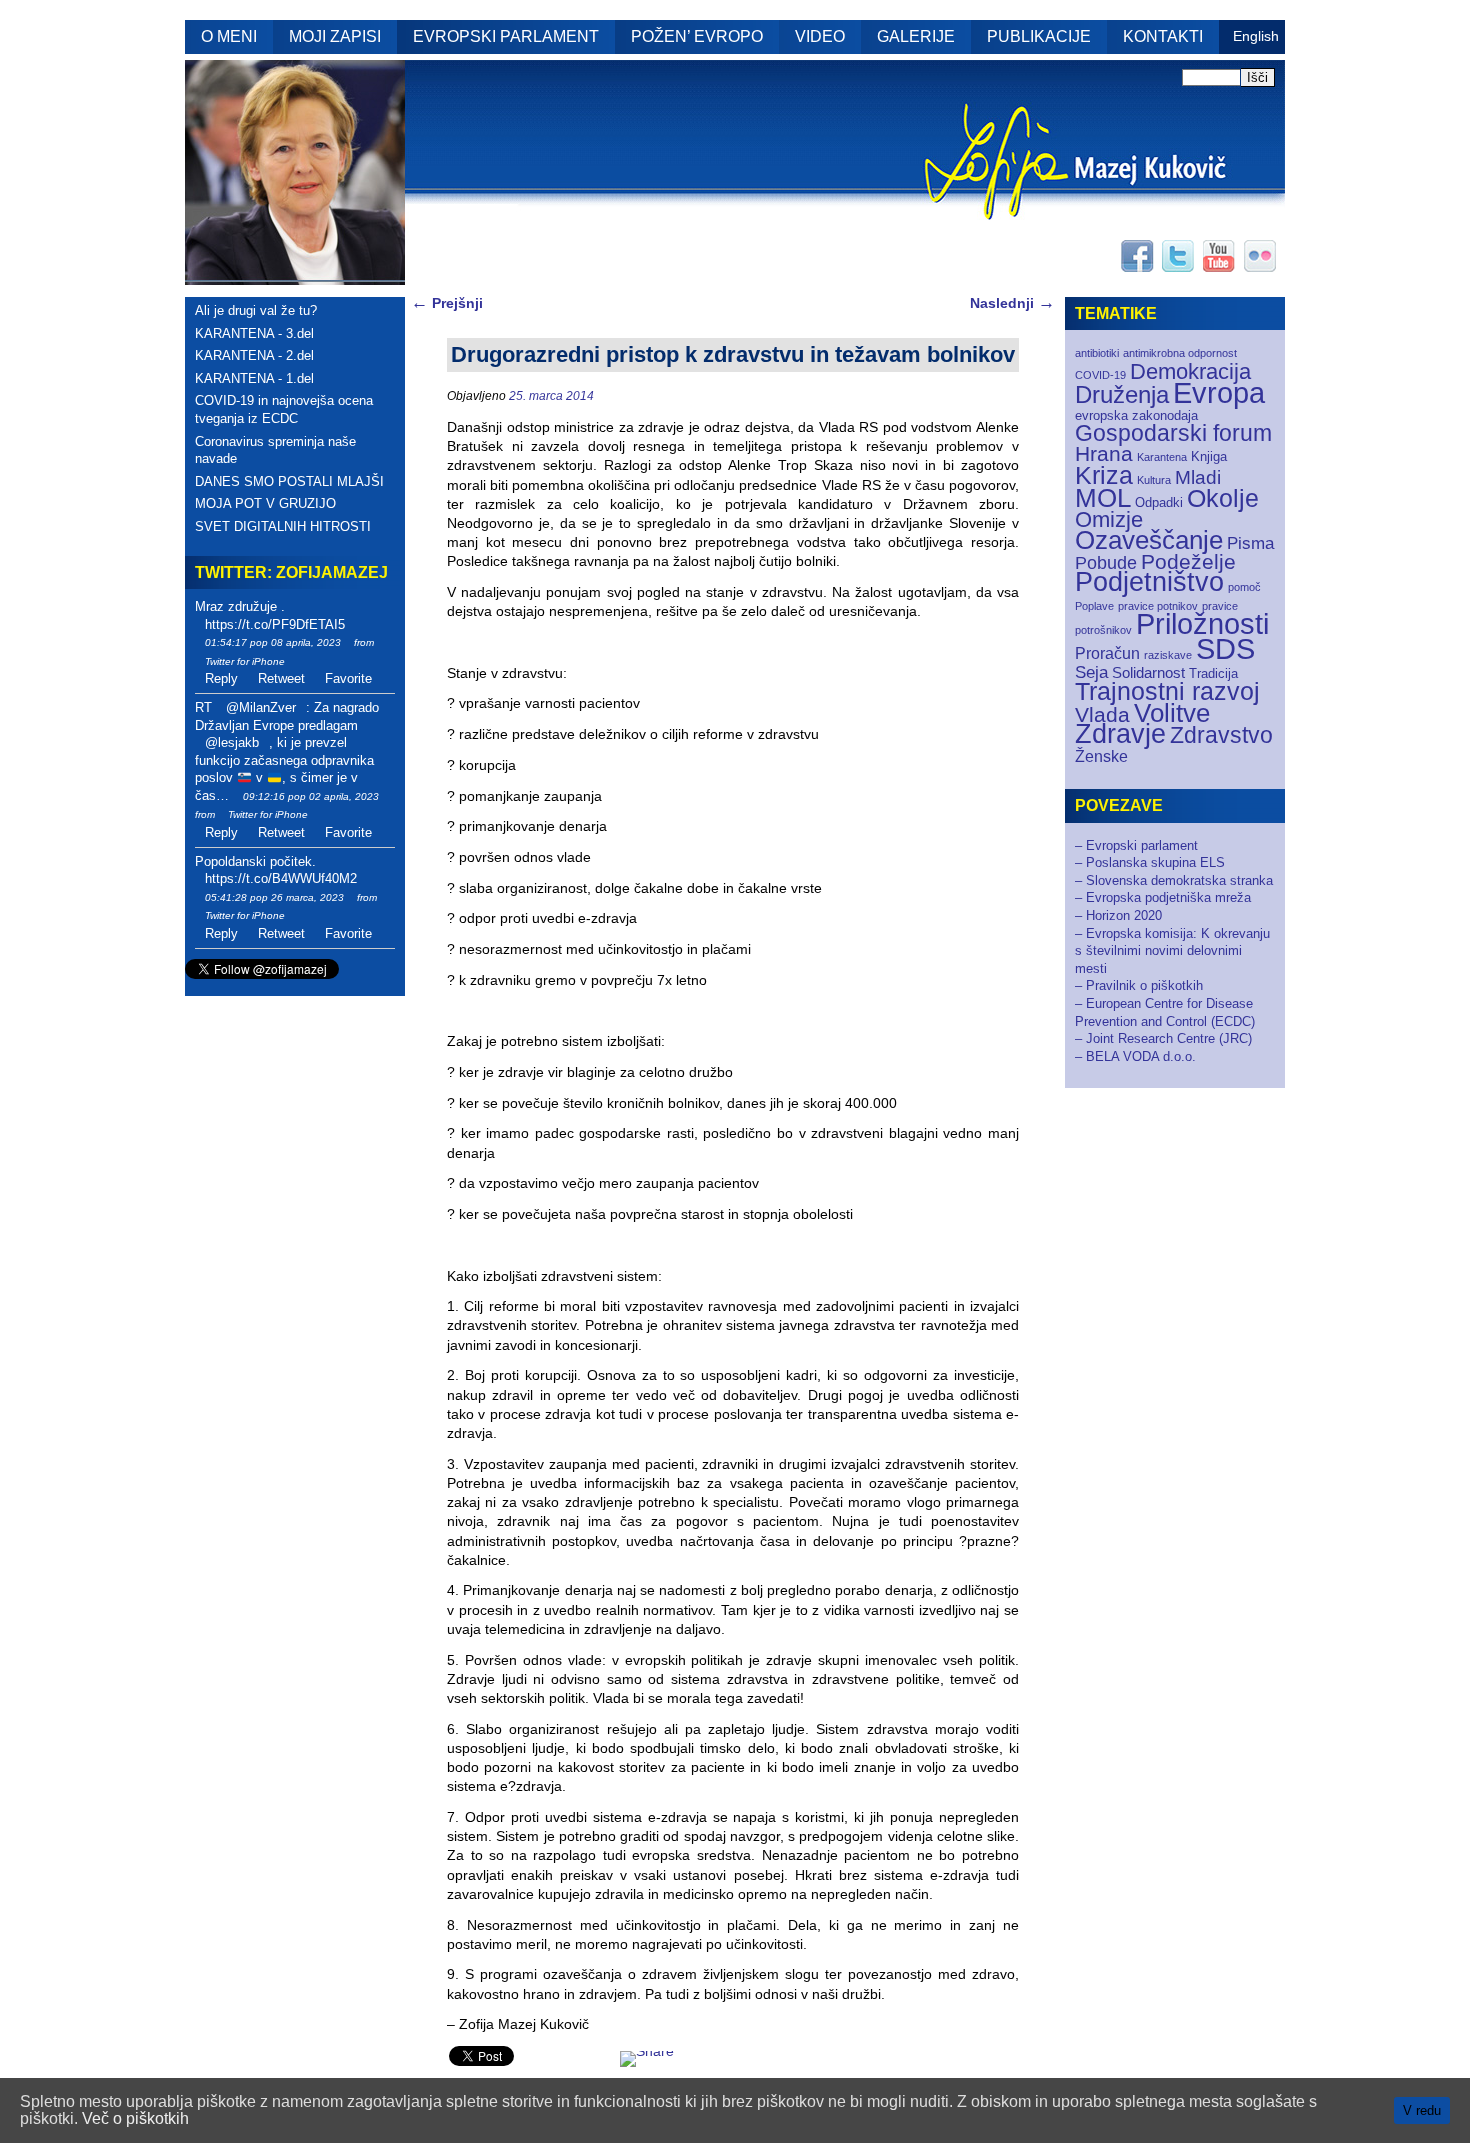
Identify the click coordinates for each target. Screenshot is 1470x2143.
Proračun (1107, 653)
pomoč (1244, 587)
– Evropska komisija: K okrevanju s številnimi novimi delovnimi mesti (1172, 951)
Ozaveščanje (1149, 540)
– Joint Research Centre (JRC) (1163, 1038)
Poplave (1094, 606)
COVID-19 (1100, 375)
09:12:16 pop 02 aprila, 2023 (311, 796)
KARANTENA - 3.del (254, 333)
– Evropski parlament (1136, 845)
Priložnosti (1202, 623)
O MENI (229, 36)
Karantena (1162, 457)
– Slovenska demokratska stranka (1174, 880)
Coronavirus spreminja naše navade (275, 450)
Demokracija (1190, 371)
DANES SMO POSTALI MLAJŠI (289, 481)
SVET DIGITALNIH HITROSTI (283, 526)
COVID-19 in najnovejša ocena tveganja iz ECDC (284, 409)
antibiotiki (1097, 353)
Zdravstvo (1221, 735)
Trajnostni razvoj (1167, 691)
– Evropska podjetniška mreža (1163, 897)
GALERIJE (916, 36)
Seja (1091, 672)
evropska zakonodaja (1136, 415)
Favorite (348, 678)
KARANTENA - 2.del (254, 355)
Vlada (1102, 714)
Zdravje (1120, 734)
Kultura (1154, 480)
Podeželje (1188, 561)
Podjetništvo (1149, 582)
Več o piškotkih (135, 2118)
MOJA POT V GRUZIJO (265, 503)
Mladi (1198, 477)
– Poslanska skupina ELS (1150, 862)
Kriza (1104, 475)
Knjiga (1209, 456)
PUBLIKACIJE (1039, 36)
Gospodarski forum (1173, 433)
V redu (1422, 2110)
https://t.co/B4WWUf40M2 (281, 878)
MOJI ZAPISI (335, 36)
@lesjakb (232, 742)
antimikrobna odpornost (1180, 353)
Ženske (1101, 756)
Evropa (1219, 393)
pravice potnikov (1158, 606)
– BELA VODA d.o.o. (1135, 1056)
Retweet (281, 678)
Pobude (1106, 562)
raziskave (1168, 655)
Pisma (1250, 543)
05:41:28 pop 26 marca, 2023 (274, 897)
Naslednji (1012, 303)
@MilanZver (261, 707)
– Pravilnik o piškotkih (1139, 985)
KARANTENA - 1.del (254, 378)
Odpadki (1159, 502)
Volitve (1172, 713)
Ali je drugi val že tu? (256, 310)
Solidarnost (1148, 673)
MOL (1103, 498)
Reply (221, 678)
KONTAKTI (1163, 36)
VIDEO (820, 36)
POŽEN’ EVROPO (697, 36)
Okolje (1223, 498)
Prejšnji (447, 303)
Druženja (1122, 394)
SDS (1225, 648)
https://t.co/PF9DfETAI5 (275, 624)
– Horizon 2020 (1118, 915)
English (1256, 36)
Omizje (1109, 519)
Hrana (1104, 453)
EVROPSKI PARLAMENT (506, 36)
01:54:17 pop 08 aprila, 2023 (273, 642)
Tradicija (1213, 673)
